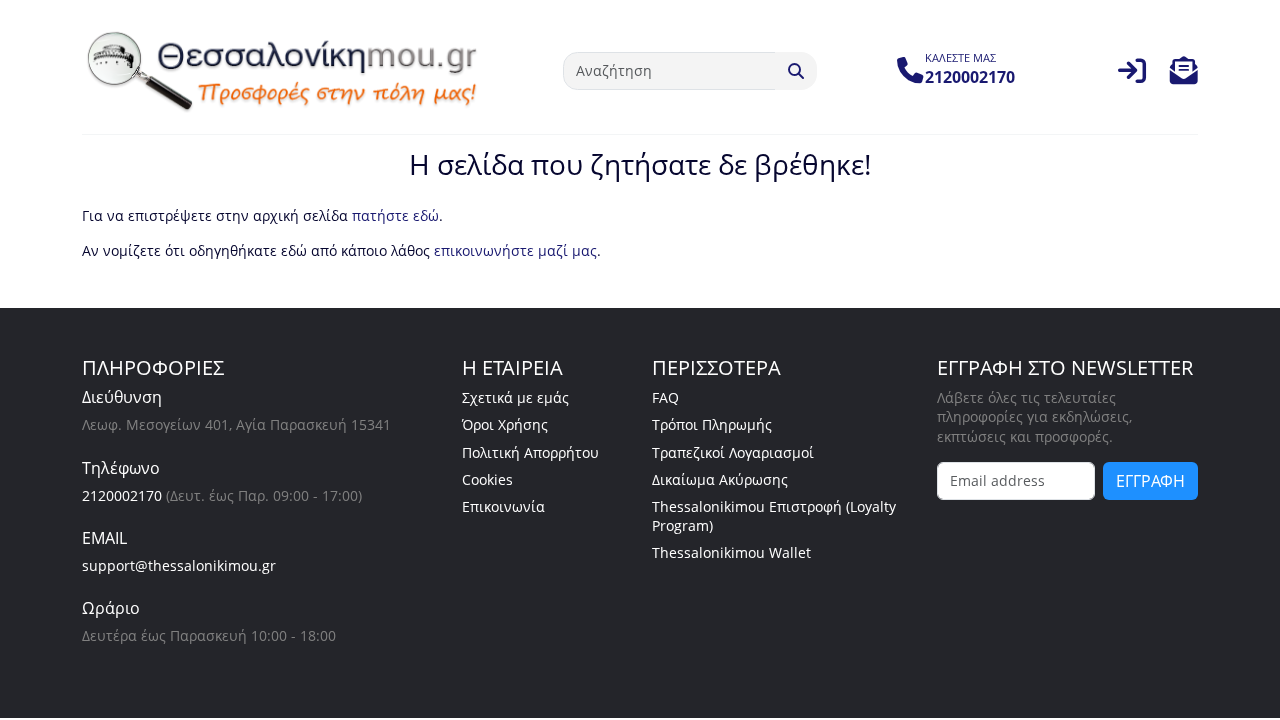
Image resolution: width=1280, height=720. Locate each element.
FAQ (665, 397)
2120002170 (122, 495)
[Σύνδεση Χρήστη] (1132, 75)
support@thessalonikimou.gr (179, 565)
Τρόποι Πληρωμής (712, 424)
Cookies (487, 479)
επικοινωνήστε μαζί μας (515, 250)
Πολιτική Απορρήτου (530, 452)
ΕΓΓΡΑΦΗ (1150, 481)
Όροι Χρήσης (505, 424)
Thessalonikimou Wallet (731, 552)
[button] (1184, 75)
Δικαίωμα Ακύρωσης (720, 479)
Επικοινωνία (503, 506)
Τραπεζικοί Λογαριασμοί (733, 452)
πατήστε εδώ (395, 215)
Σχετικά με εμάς (515, 397)
